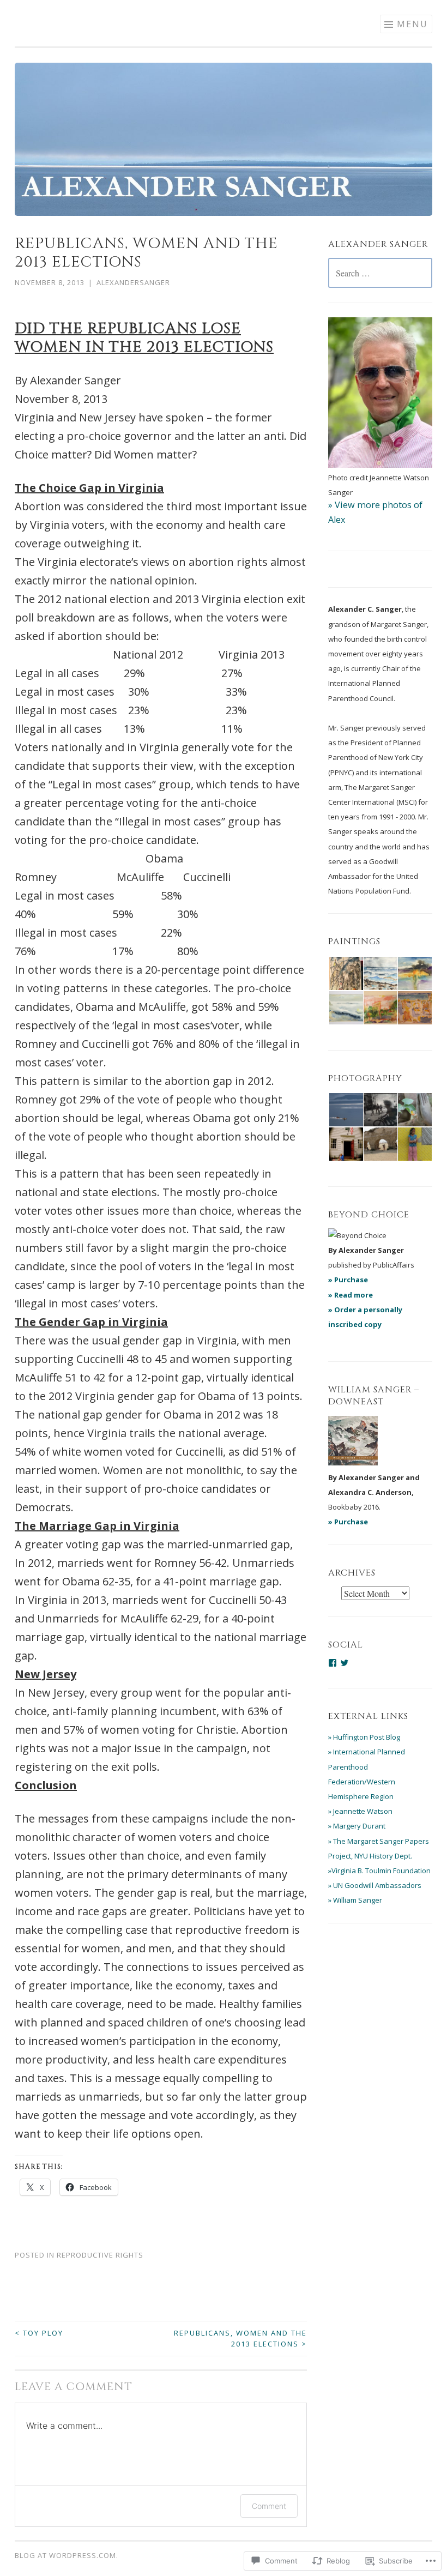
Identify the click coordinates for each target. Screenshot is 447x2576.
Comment (269, 2506)
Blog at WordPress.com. (67, 2555)
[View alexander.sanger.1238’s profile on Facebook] (333, 1663)
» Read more (351, 1295)
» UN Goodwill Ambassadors (375, 1885)
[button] (345, 974)
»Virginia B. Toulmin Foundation (379, 1871)
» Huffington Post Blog (364, 1737)
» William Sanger (355, 1900)
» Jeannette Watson (360, 1811)
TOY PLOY (39, 2333)
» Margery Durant (357, 1826)
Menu (412, 24)
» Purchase (348, 1280)
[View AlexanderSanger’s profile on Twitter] (345, 1663)
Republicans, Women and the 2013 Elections (240, 2338)
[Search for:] (380, 274)
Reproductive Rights (100, 2255)
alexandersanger (133, 282)
